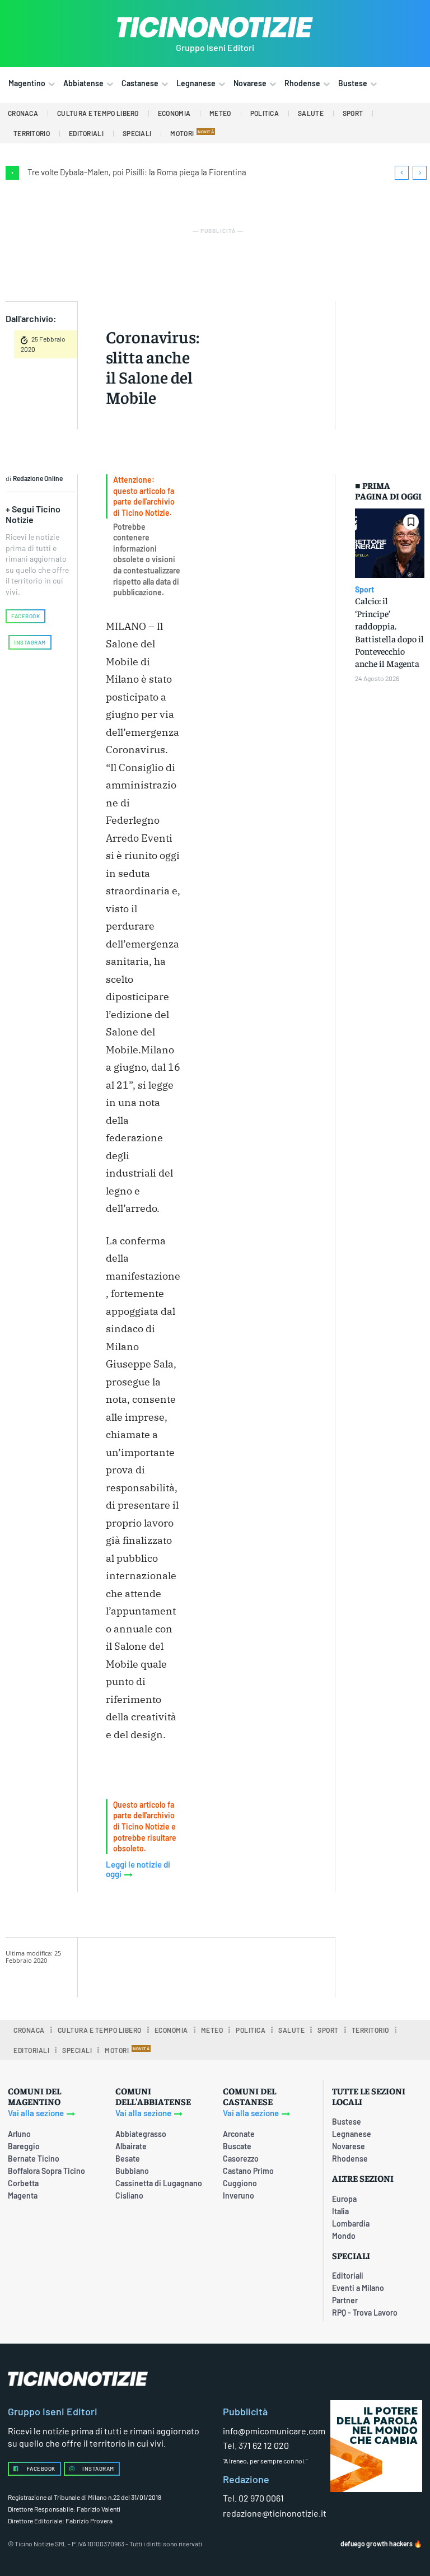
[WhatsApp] (273, 1966)
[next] (420, 173)
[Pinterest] (247, 1966)
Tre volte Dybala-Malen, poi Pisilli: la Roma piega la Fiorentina (137, 172)
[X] (221, 1966)
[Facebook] (195, 1966)
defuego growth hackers (377, 2544)
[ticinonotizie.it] (215, 27)
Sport (364, 590)
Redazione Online (38, 478)
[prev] (402, 173)
